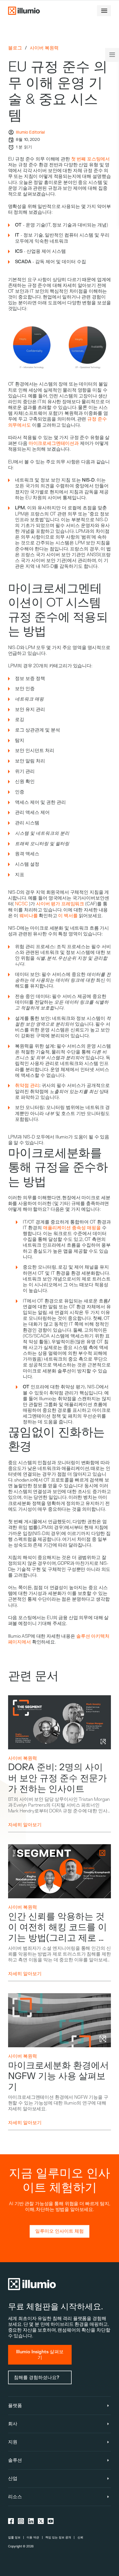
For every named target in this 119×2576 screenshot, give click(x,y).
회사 (13, 2424)
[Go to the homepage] (24, 11)
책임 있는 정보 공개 (58, 2537)
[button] (104, 11)
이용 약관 (33, 2537)
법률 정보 (14, 2537)
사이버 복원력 (44, 48)
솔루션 (15, 2460)
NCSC (21, 904)
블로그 (15, 48)
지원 (13, 2442)
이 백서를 (68, 916)
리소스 (15, 2497)
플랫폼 (15, 2406)
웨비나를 (28, 916)
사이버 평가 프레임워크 (60, 904)
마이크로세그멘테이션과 (54, 443)
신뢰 (80, 2537)
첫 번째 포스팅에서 (90, 159)
